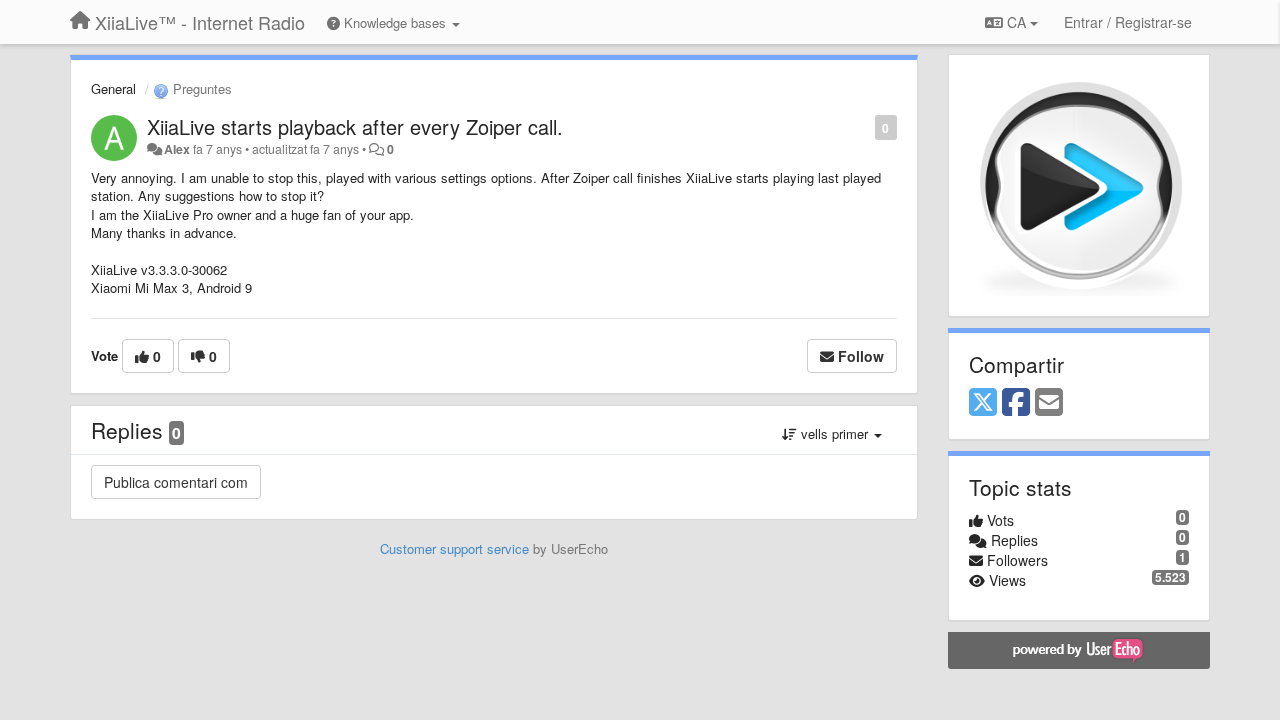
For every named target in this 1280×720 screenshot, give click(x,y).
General (113, 88)
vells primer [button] (834, 433)
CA (1016, 22)
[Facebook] (1016, 403)
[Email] (1049, 403)
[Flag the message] (864, 126)
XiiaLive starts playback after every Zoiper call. (355, 126)
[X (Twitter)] (983, 403)
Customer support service (454, 548)
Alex (177, 149)
